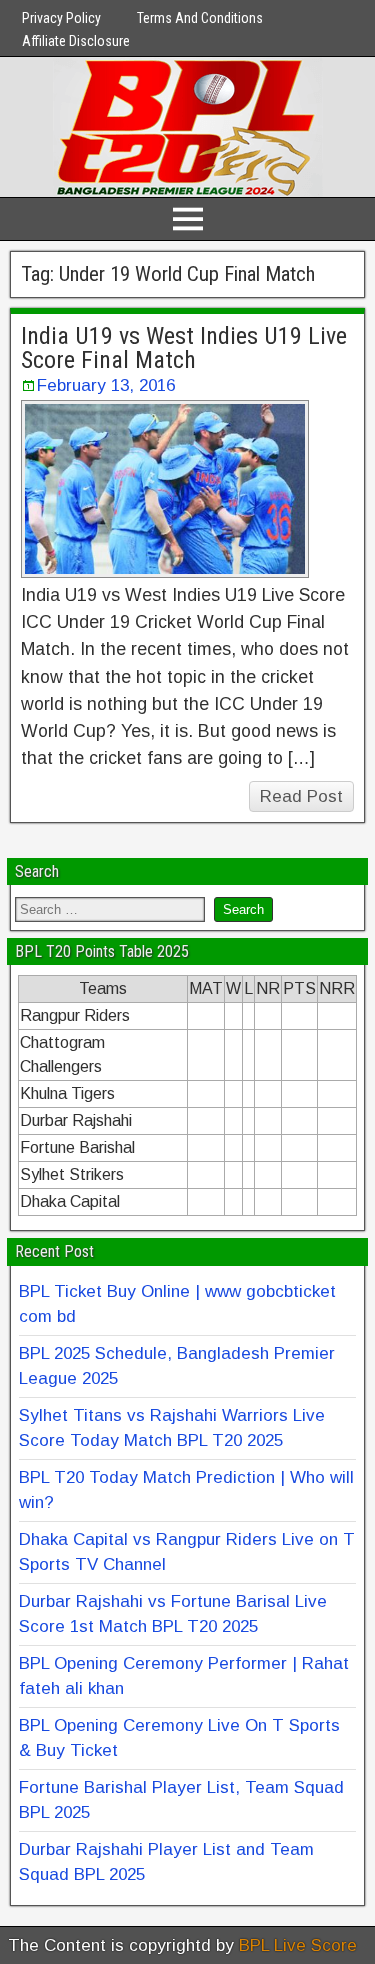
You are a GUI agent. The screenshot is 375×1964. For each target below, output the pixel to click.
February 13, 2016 (106, 385)
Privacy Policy (61, 18)
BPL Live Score (298, 1945)
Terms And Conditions (200, 18)
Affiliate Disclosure (76, 41)
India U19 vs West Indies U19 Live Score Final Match (184, 348)
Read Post (301, 796)
